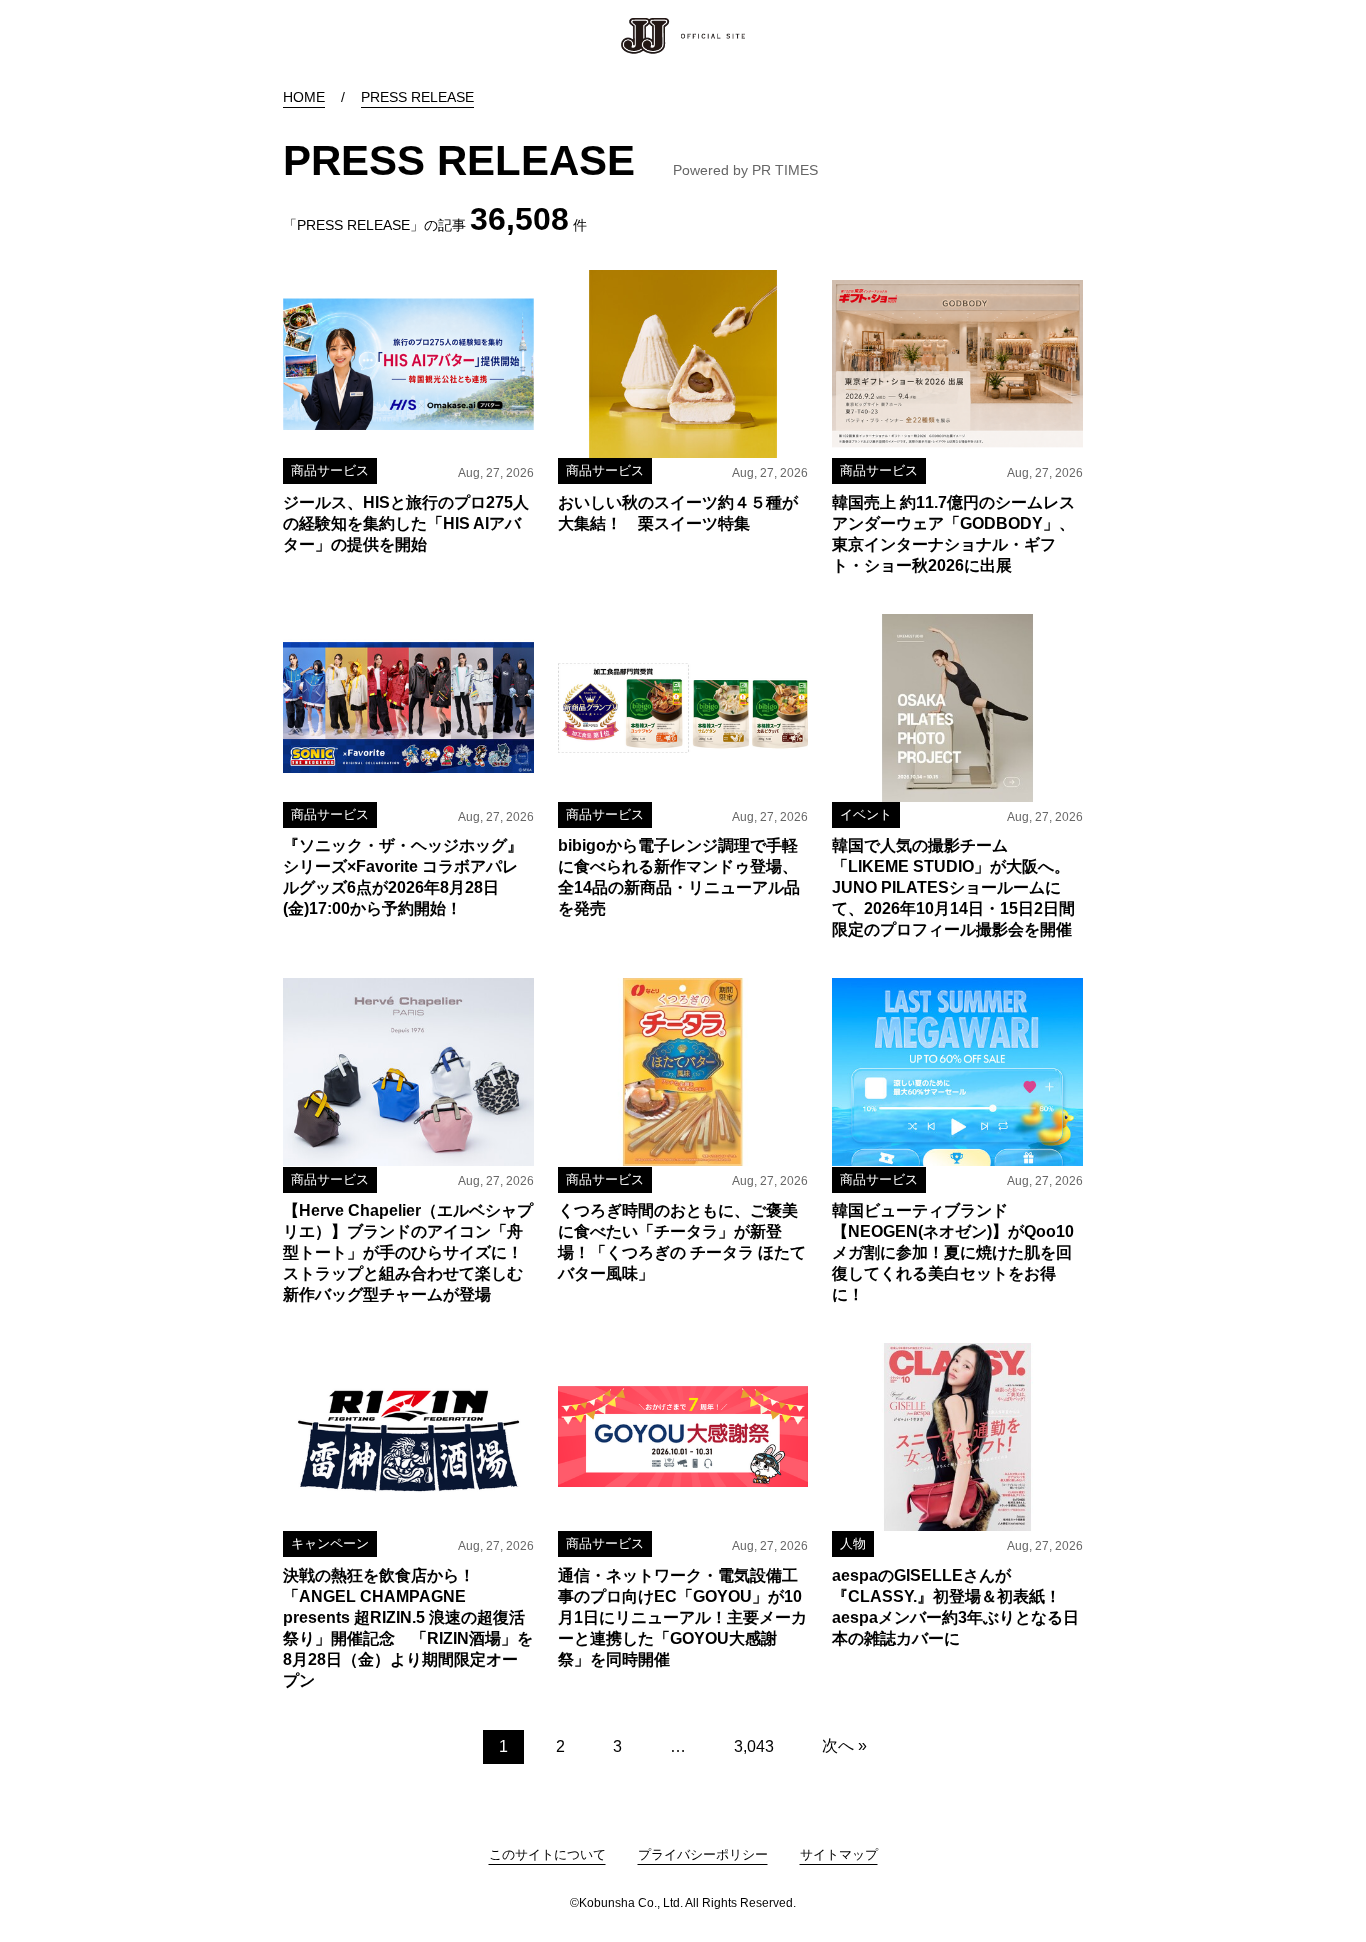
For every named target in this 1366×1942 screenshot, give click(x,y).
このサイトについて (547, 1854)
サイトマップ (839, 1854)
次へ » (844, 1745)
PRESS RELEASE (417, 97)
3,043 (754, 1746)
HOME (304, 97)
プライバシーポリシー (703, 1854)
